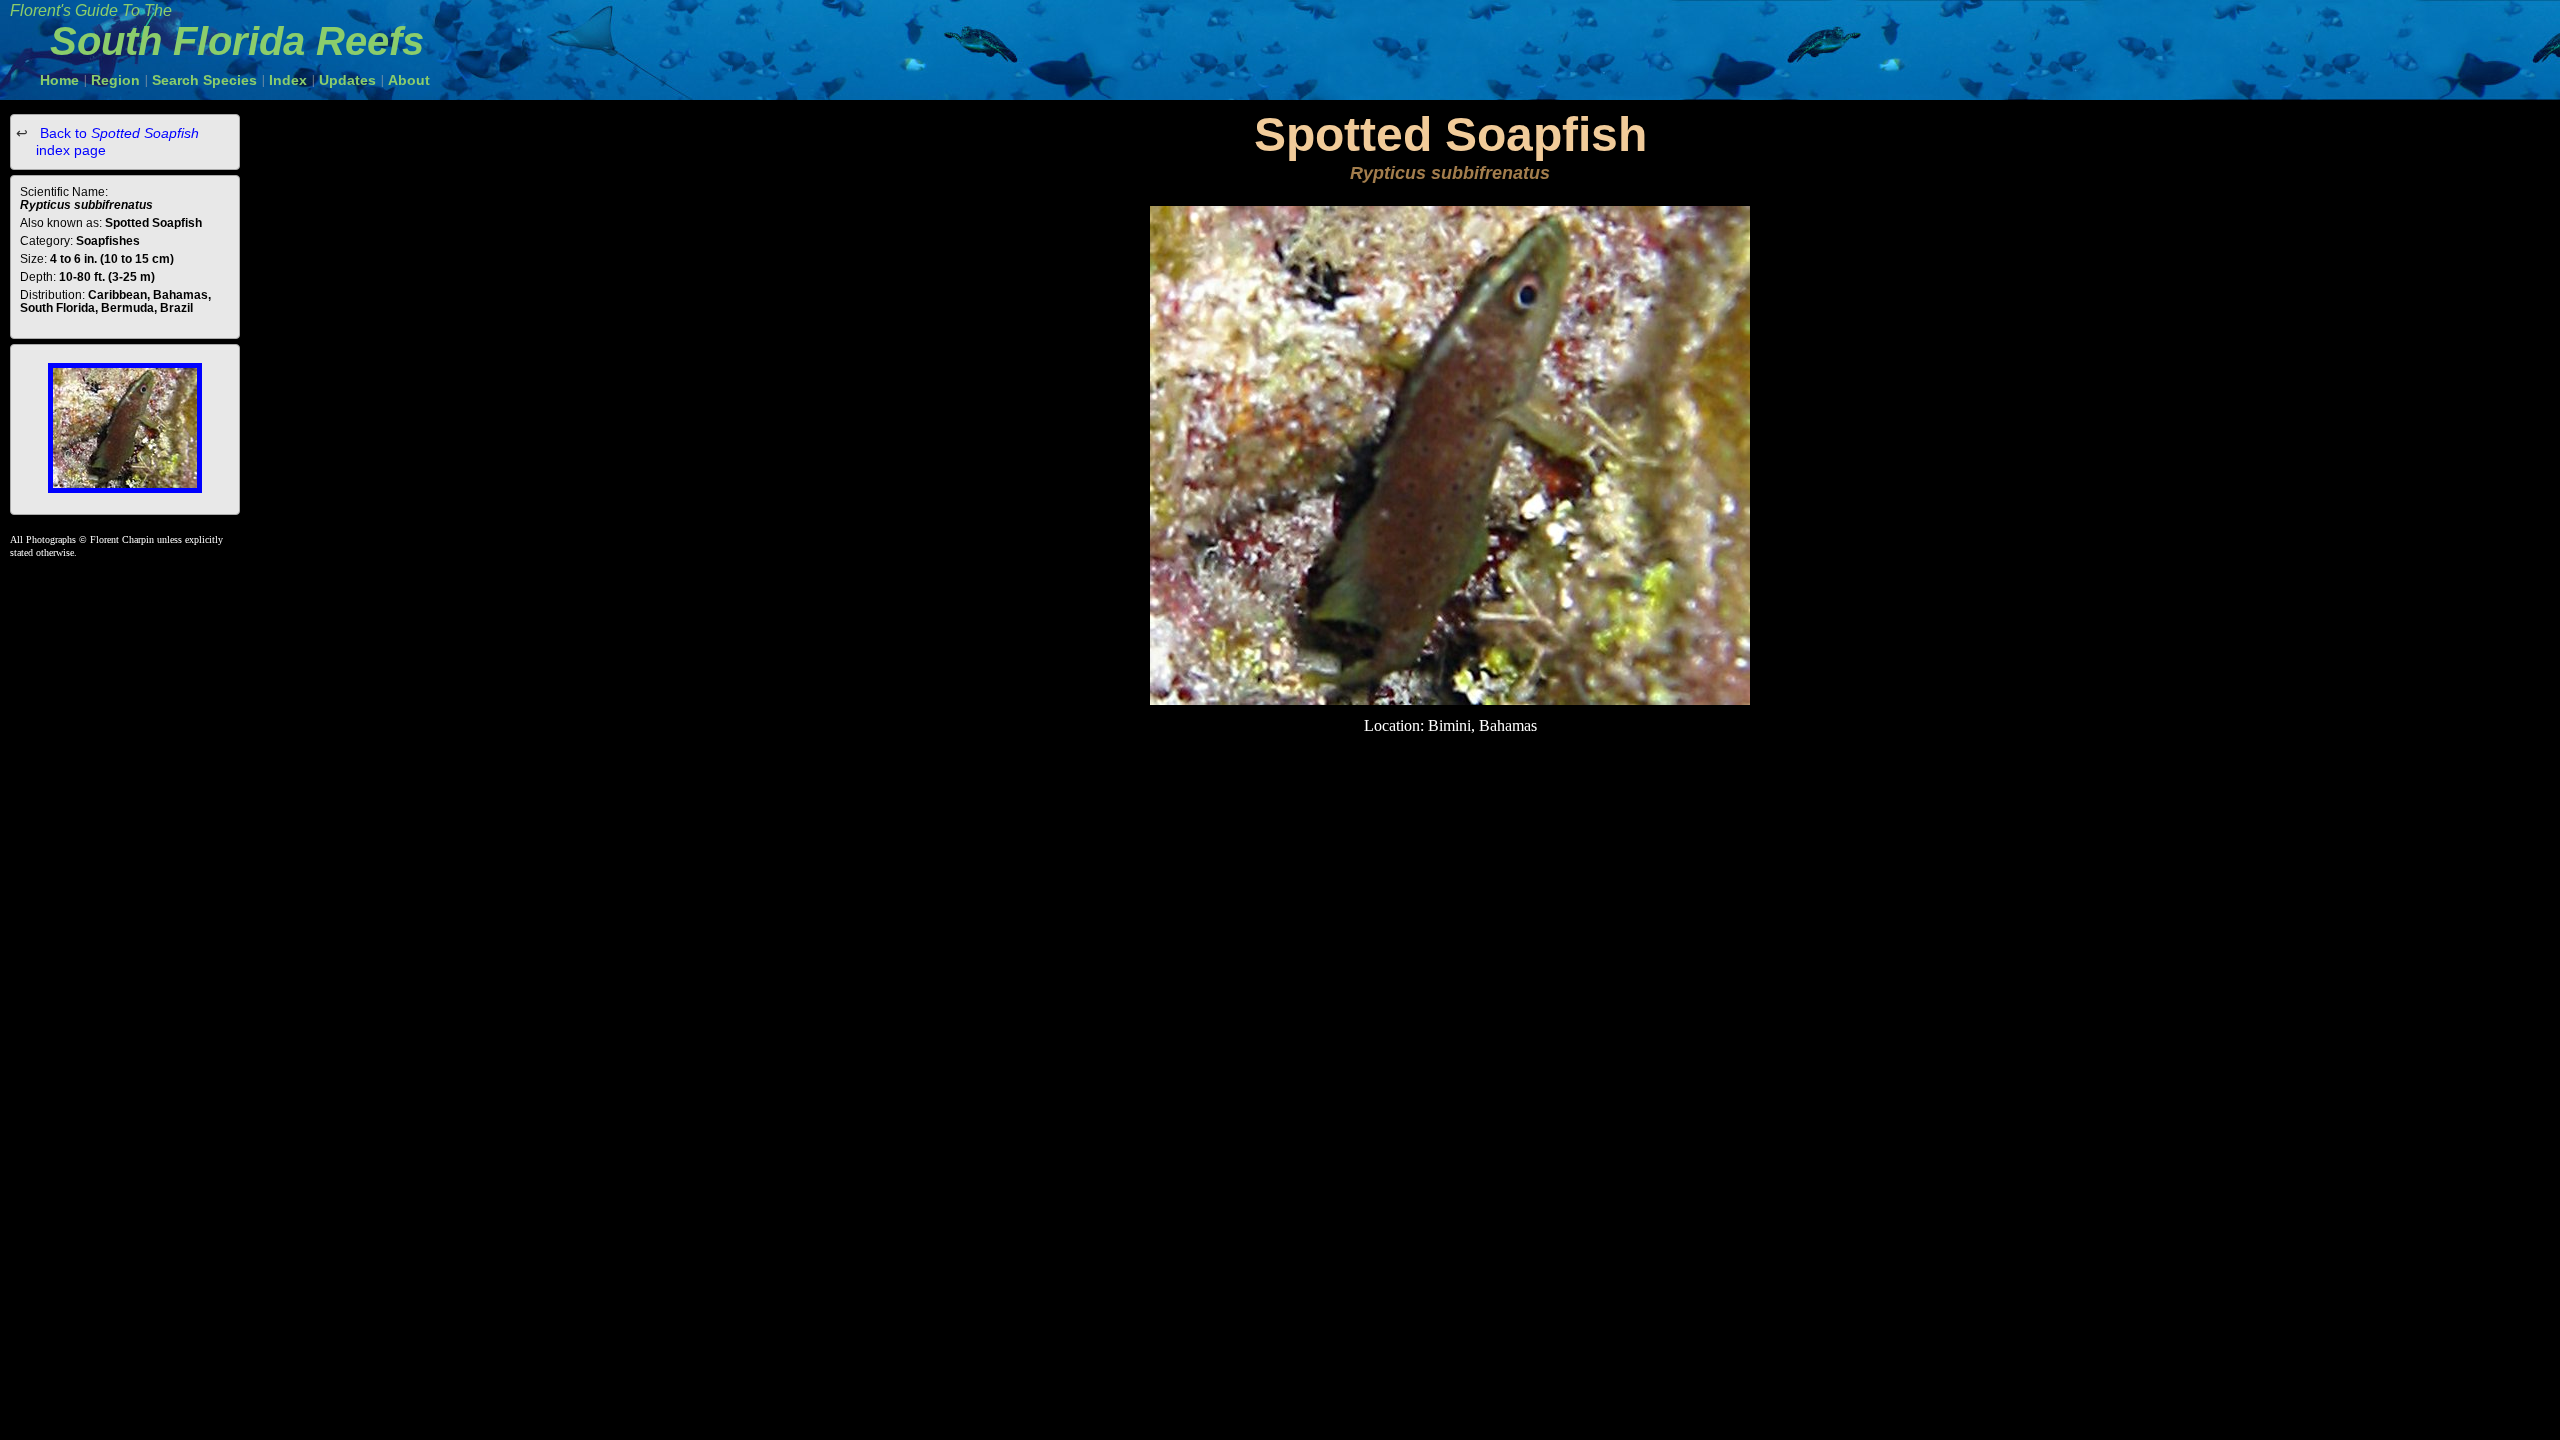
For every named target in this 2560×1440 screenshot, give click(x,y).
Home (59, 80)
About (409, 80)
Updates (347, 80)
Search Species (204, 80)
